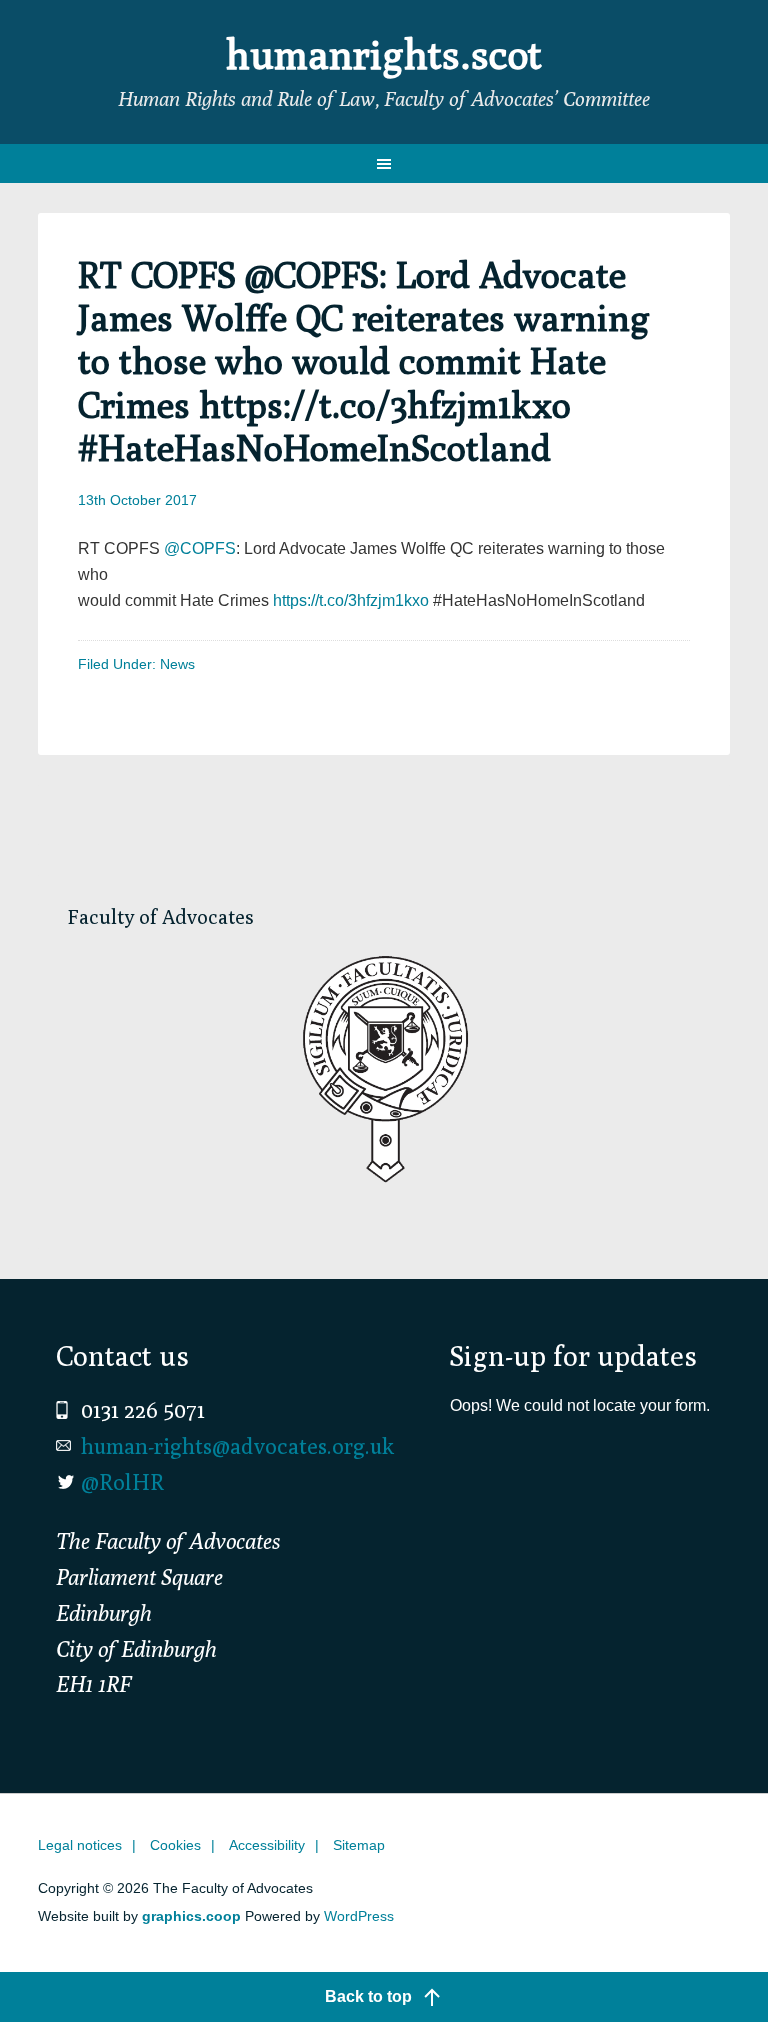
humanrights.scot (384, 54)
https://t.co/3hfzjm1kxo (351, 600)
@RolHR (122, 1482)
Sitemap (359, 1845)
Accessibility (267, 1845)
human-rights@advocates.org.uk (237, 1446)
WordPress (359, 1916)
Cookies (175, 1845)
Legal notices (80, 1845)
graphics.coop (191, 1916)
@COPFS (200, 548)
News (177, 664)
